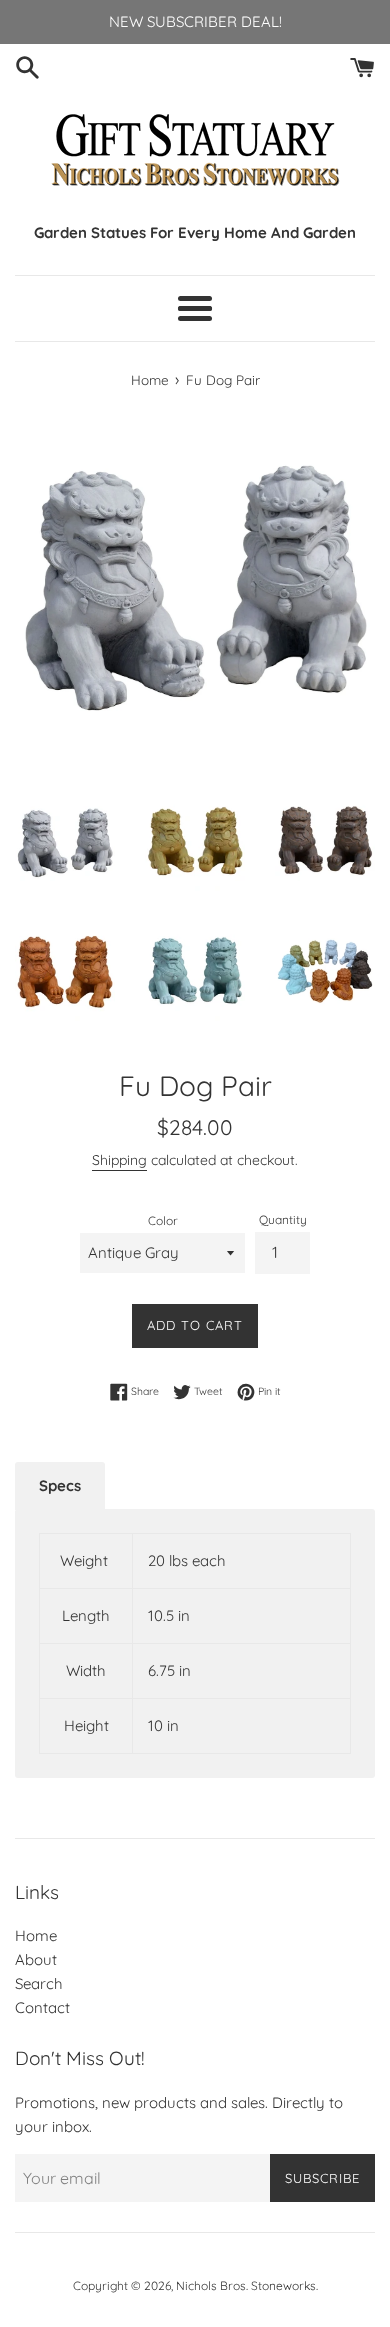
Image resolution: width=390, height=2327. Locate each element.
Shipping (119, 1159)
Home (36, 1935)
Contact (42, 2007)
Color (163, 1220)
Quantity (283, 1219)
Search (39, 1983)
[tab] (60, 1486)
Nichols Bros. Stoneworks (246, 2285)
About (36, 1959)
